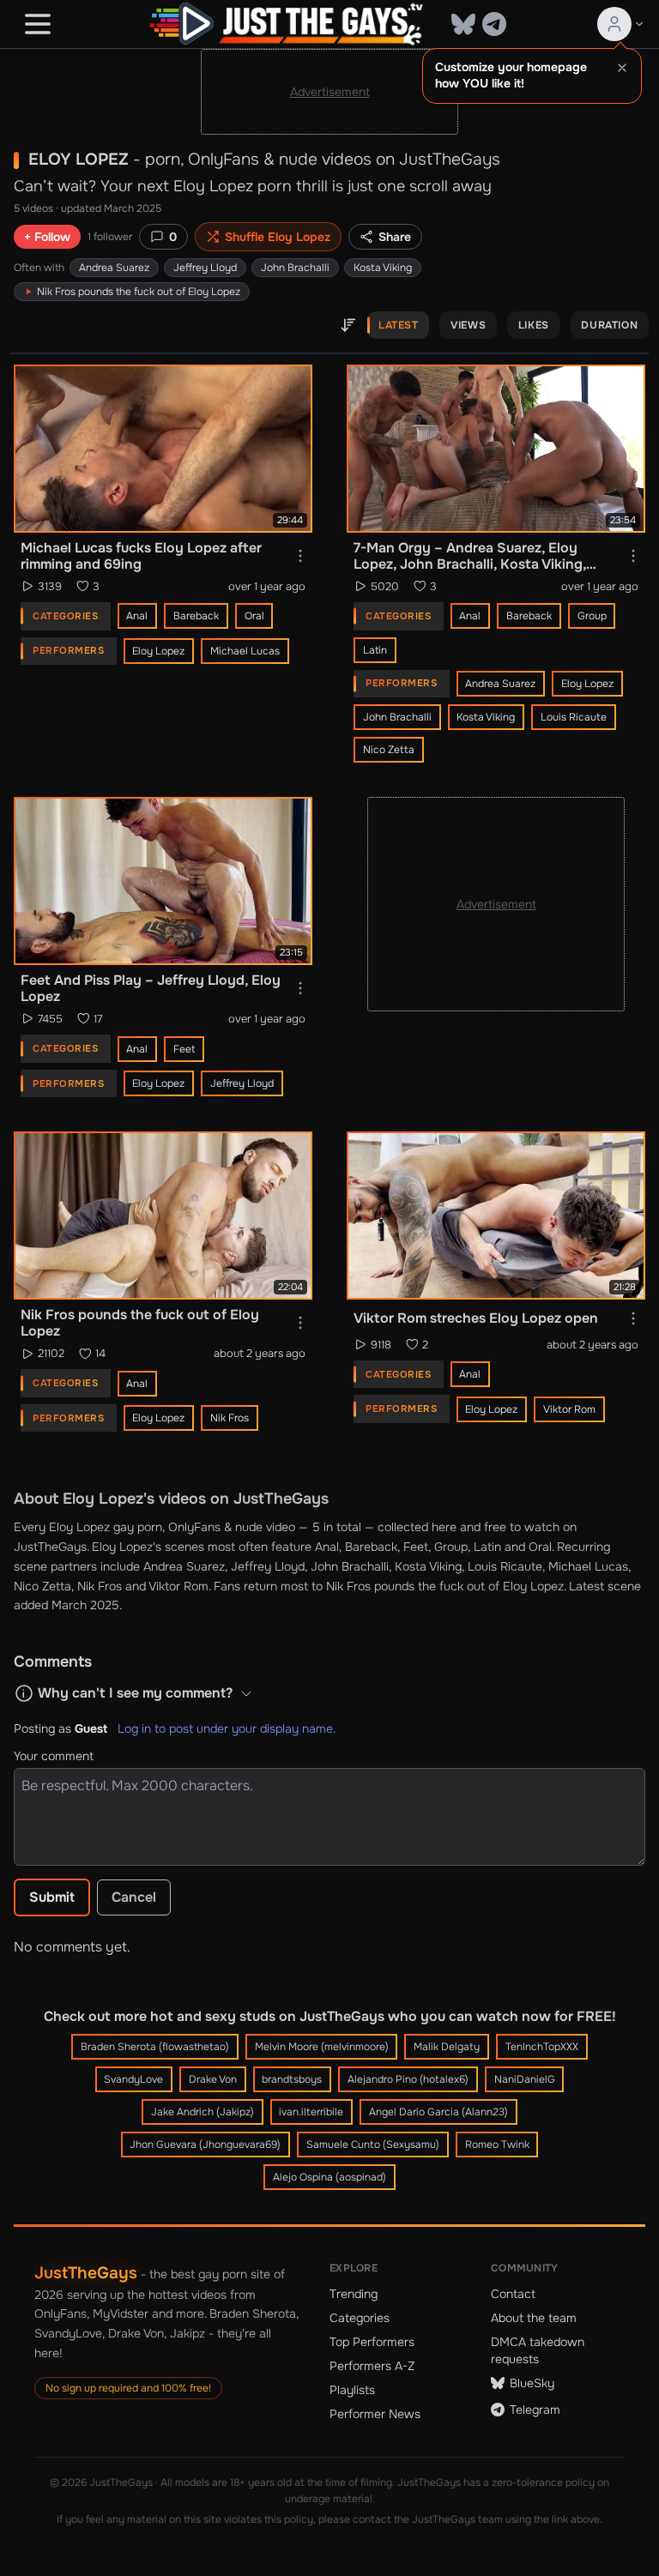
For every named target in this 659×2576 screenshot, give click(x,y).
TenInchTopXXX (542, 2047)
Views (468, 325)
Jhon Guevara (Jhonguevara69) (205, 2145)
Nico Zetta (389, 750)
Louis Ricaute (574, 717)
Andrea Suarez (114, 268)
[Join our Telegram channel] (494, 24)
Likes (534, 325)
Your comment (54, 1756)
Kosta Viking (383, 268)
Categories (360, 2318)
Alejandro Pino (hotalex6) (408, 2079)
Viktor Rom (569, 1409)
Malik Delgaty (447, 2047)
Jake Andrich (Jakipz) (203, 2112)
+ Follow (47, 237)
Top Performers (372, 2342)
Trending (354, 2294)
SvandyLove (133, 2079)
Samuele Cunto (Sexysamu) (373, 2145)
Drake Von (213, 2079)
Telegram (535, 2410)
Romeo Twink (497, 2145)
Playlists (352, 2390)
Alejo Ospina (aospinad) (329, 2177)
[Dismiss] (622, 68)
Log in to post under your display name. (227, 1728)
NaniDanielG (525, 2079)
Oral (254, 616)
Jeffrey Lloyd (205, 268)
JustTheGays (86, 2273)
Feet (184, 1049)
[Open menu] (38, 24)
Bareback (196, 616)
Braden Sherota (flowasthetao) (155, 2047)
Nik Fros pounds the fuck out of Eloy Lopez (445, 1586)
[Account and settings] (621, 24)
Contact (513, 2294)
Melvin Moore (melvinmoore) (322, 2047)
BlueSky (532, 2383)
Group (592, 616)
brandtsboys (292, 2079)
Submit (52, 1897)
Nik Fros (230, 1418)
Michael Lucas (245, 651)
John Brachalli (295, 268)
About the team (534, 2318)
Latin (375, 650)
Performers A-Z (372, 2366)
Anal (137, 616)
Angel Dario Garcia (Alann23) (438, 2112)
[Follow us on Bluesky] (463, 24)
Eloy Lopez (158, 651)
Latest (399, 325)
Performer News (375, 2414)
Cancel (134, 1897)
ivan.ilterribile (311, 2112)
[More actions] (300, 556)
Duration (609, 325)
